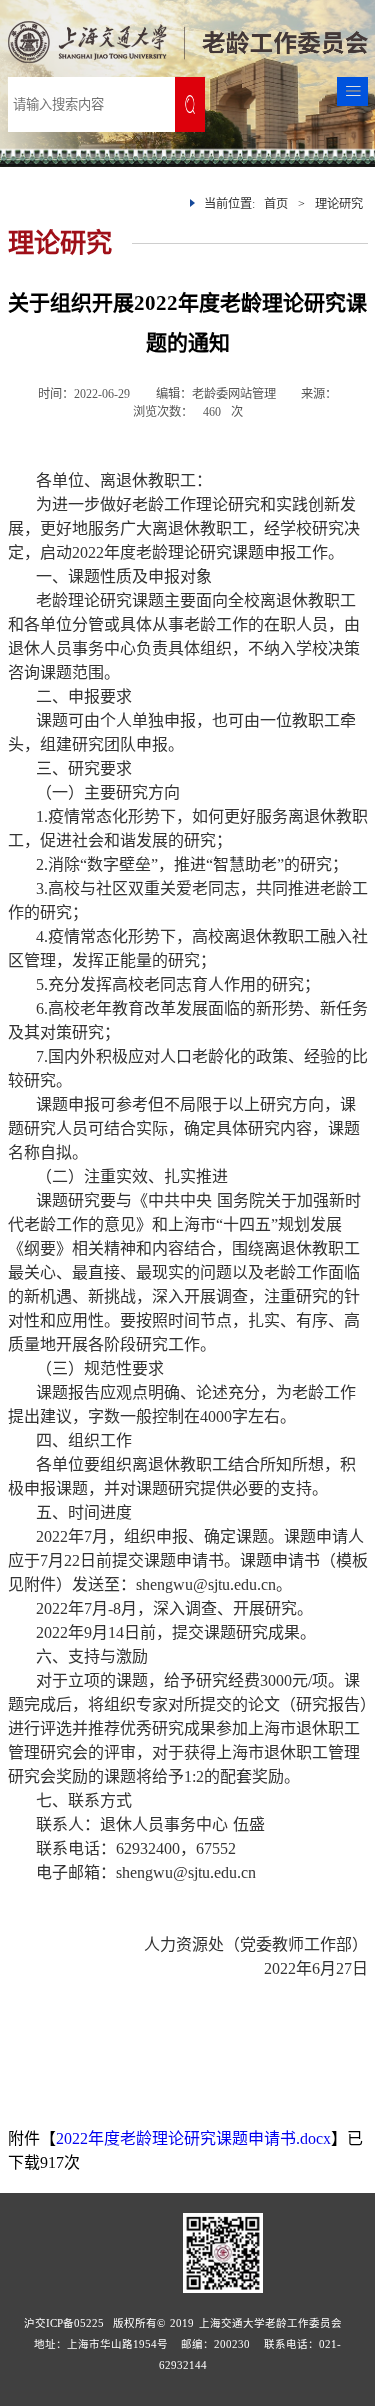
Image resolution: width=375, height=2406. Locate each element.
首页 (276, 204)
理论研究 (339, 204)
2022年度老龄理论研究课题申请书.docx (193, 2138)
